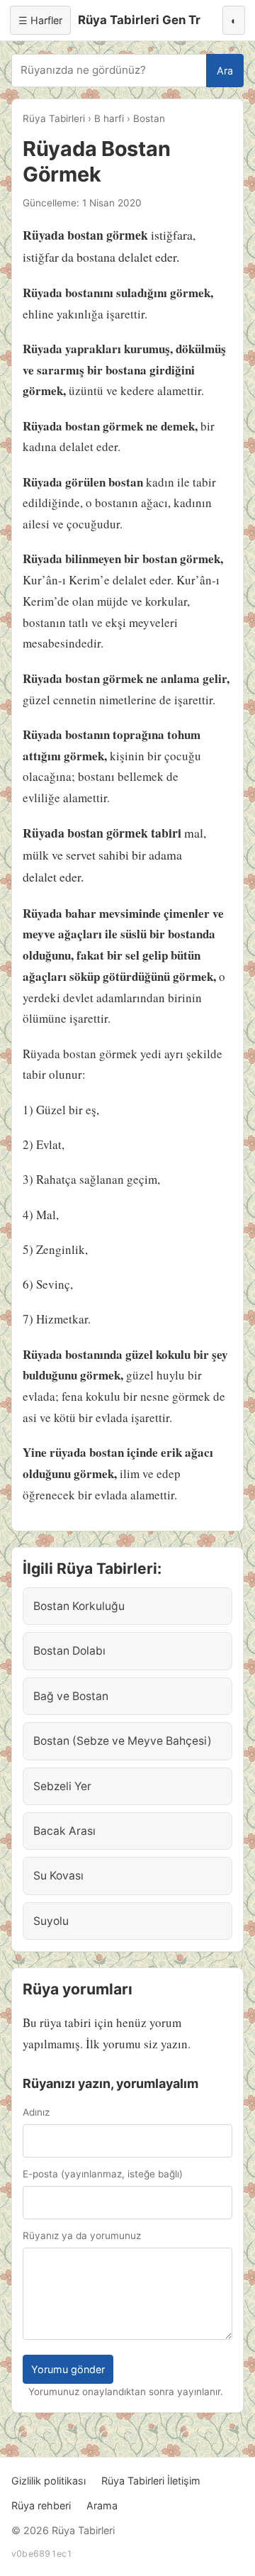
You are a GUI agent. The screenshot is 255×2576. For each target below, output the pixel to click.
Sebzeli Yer (62, 1786)
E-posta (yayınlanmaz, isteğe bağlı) (103, 2174)
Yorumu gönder (68, 2369)
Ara (225, 71)
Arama (102, 2505)
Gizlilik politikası (49, 2481)
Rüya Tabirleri (54, 118)
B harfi (109, 118)
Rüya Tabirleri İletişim (151, 2481)
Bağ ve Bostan (71, 1696)
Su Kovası (58, 1876)
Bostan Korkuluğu (79, 1606)
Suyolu (51, 1921)
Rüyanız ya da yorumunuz (82, 2236)
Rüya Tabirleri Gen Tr (139, 20)
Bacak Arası (64, 1831)
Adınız (36, 2112)
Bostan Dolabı (69, 1651)
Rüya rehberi (41, 2505)
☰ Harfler (40, 20)
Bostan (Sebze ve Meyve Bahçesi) (123, 1741)
